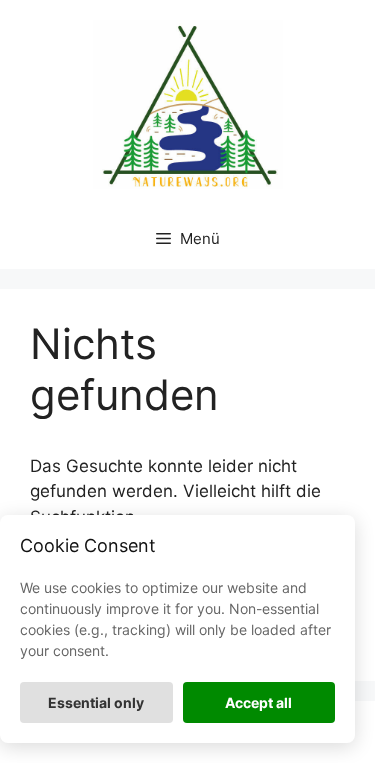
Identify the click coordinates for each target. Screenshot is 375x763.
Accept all (258, 702)
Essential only (96, 702)
